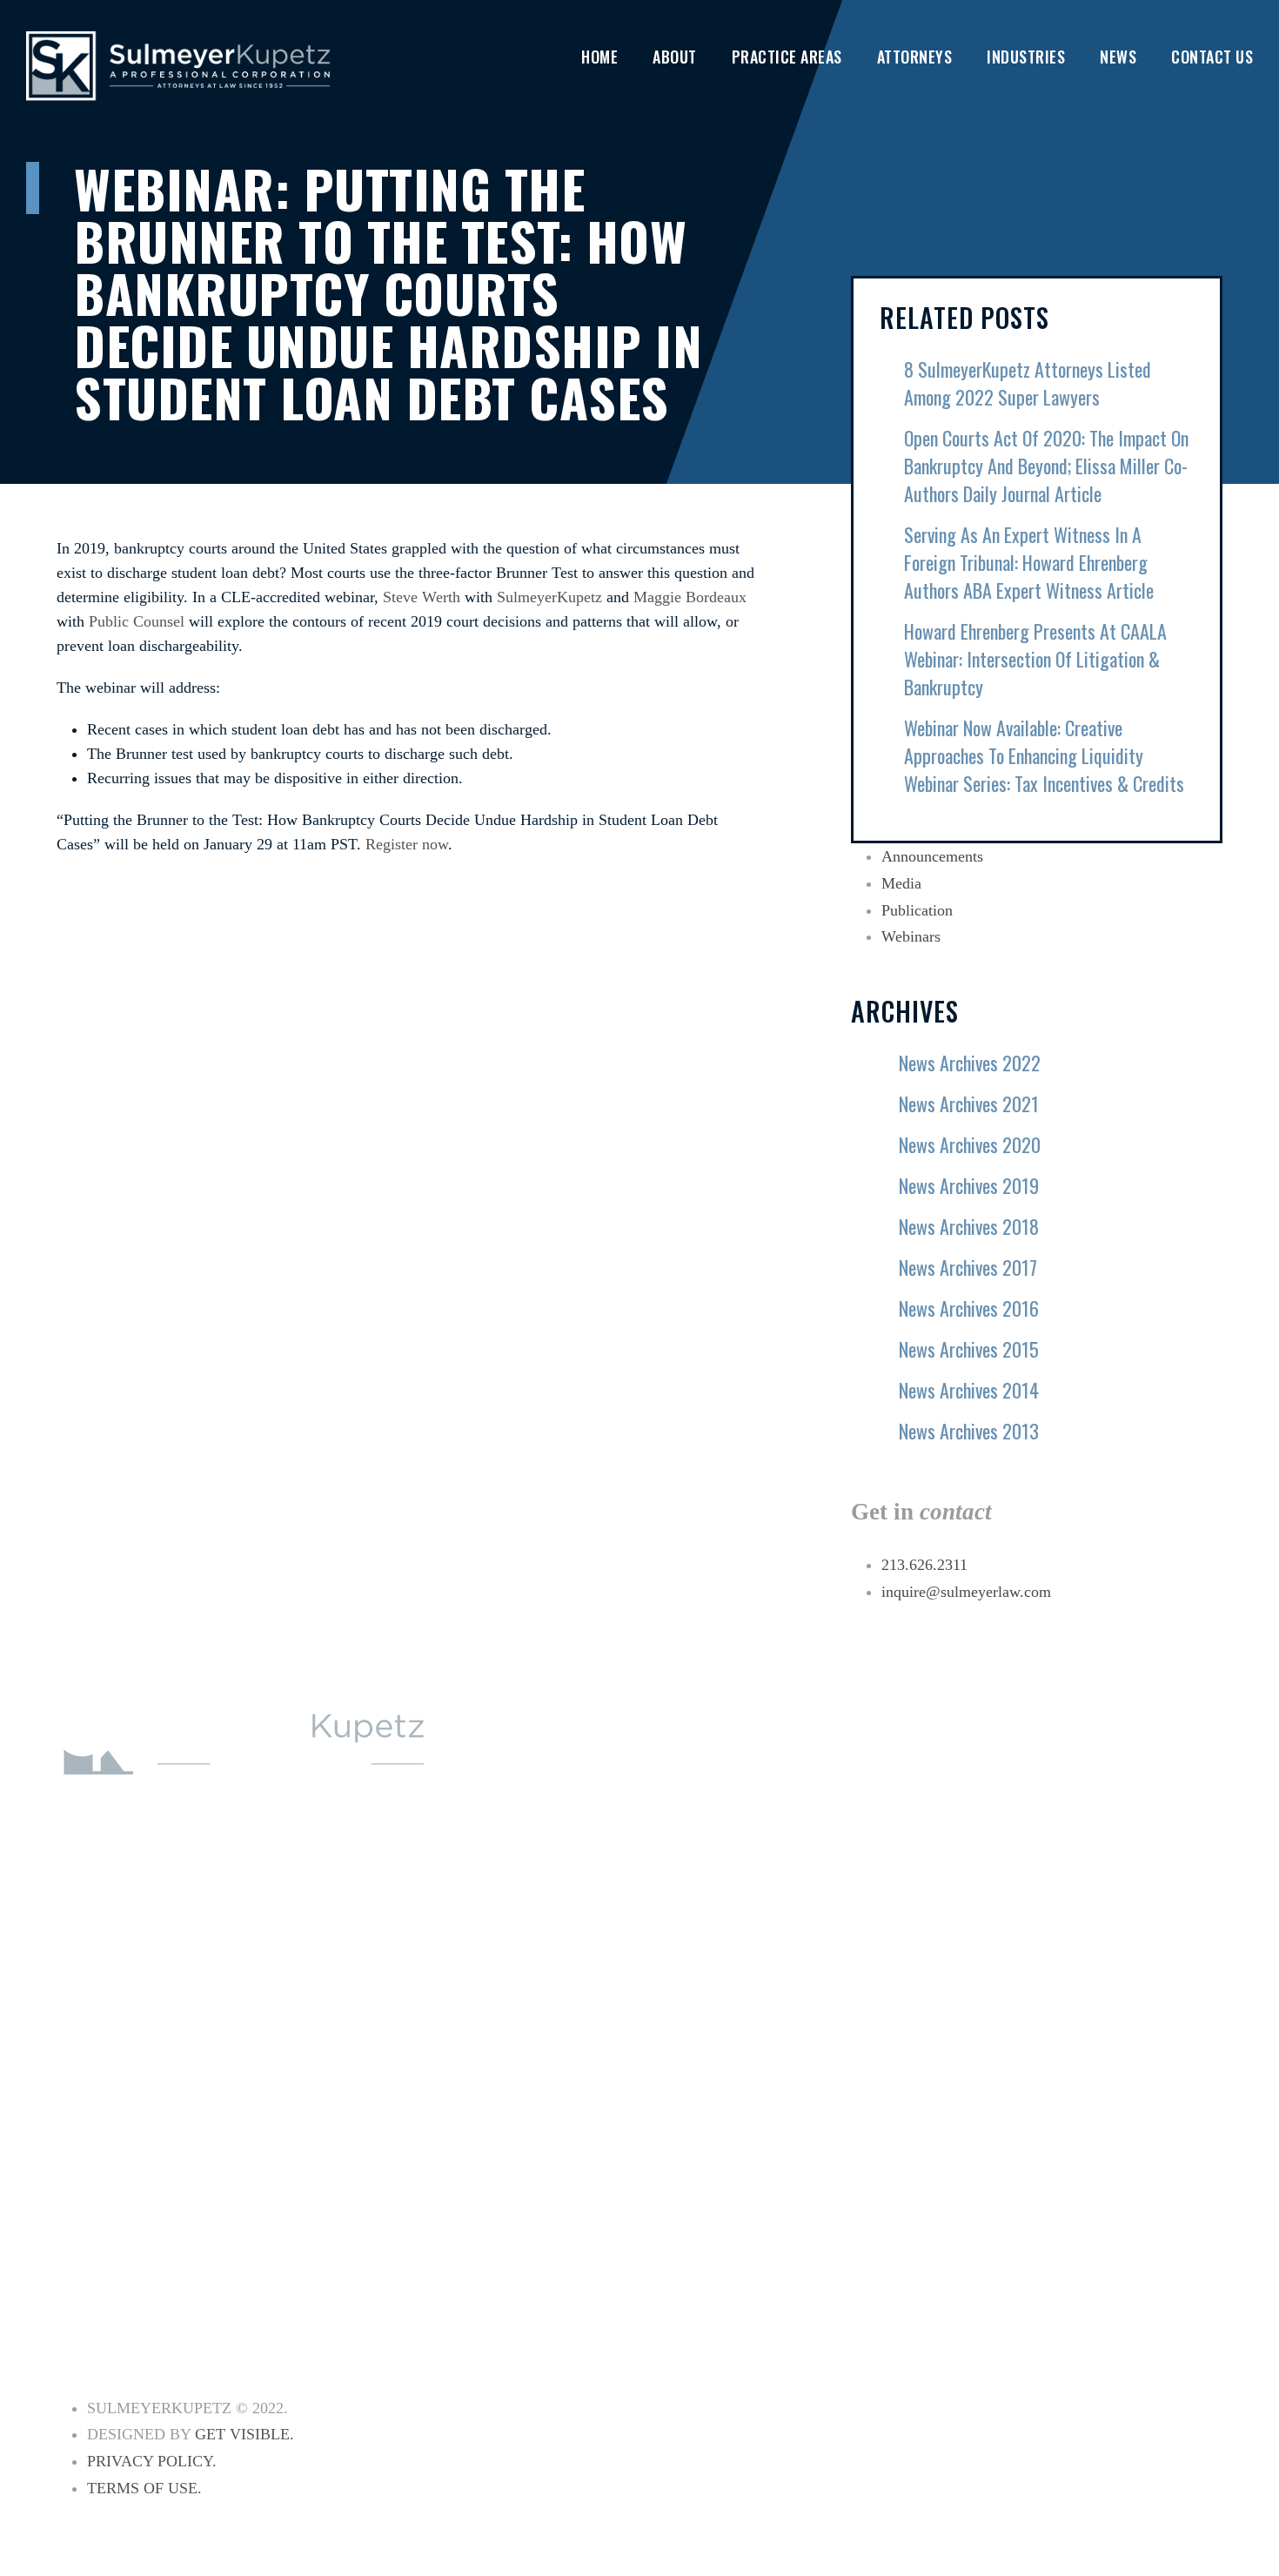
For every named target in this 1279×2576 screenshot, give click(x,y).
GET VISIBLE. (244, 2434)
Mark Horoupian (1143, 1875)
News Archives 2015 (969, 1349)
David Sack (1124, 2139)
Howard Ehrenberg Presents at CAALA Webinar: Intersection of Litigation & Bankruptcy (1035, 659)
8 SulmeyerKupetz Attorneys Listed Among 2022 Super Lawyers (1028, 383)
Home (599, 57)
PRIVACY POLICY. (152, 2461)
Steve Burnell (1136, 2106)
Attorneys (915, 57)
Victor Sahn (1129, 2007)
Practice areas (787, 57)
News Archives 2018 (969, 1226)
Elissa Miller (1132, 1941)
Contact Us (1212, 57)
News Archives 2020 (970, 1144)
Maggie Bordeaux (690, 597)
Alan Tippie (1125, 2040)
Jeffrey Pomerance (1152, 1974)
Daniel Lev (1122, 1908)
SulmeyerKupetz (549, 597)
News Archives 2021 (969, 1104)
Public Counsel (137, 621)
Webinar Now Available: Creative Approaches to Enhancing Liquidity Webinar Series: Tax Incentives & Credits (1044, 755)
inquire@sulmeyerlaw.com (966, 1592)
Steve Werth (422, 597)
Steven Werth (1134, 2073)
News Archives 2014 (969, 1390)
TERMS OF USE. (144, 2488)
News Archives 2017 (968, 1267)
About (675, 57)
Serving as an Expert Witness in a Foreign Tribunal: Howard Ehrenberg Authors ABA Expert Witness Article (1029, 562)
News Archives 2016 (969, 1308)
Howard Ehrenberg (1153, 1808)
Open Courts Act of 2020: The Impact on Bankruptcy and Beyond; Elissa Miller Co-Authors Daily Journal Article (1046, 466)
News (1118, 57)
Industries (1026, 57)
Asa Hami (1117, 1841)
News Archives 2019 (969, 1185)
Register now (407, 844)
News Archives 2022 (970, 1063)
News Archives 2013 (969, 1431)
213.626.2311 (924, 1565)
